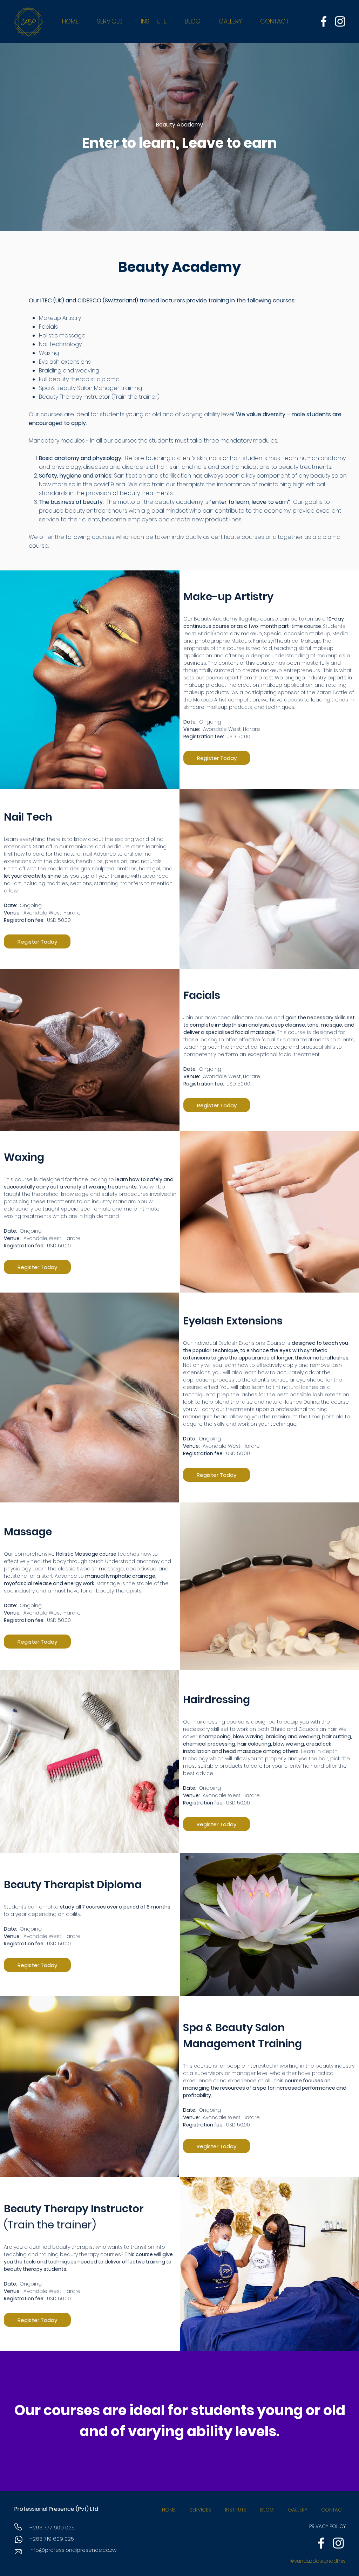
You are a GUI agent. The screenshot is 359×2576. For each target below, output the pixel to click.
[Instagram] (340, 21)
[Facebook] (324, 21)
